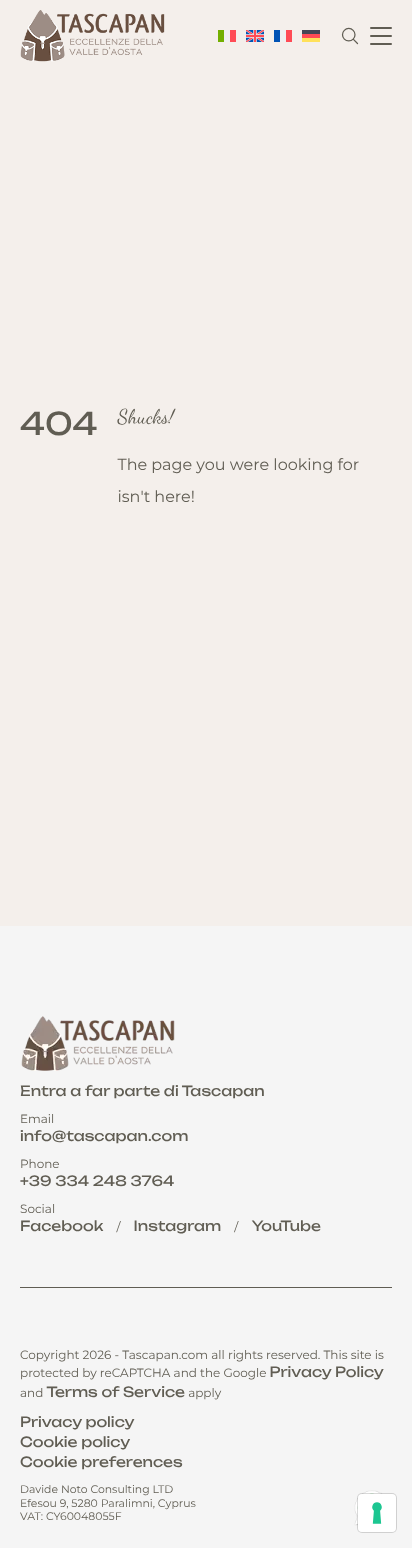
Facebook (61, 1226)
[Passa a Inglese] (255, 36)
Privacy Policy (327, 1372)
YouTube (286, 1226)
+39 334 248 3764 (97, 1181)
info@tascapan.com (104, 1136)
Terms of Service (115, 1392)
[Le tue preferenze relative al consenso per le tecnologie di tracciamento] (377, 1513)
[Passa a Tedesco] (311, 36)
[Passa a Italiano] (227, 36)
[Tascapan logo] (95, 36)
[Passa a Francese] (283, 36)
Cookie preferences (101, 1462)
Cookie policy (75, 1442)
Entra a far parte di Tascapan (142, 1091)
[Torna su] (374, 1440)
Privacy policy (77, 1422)
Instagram (178, 1226)
